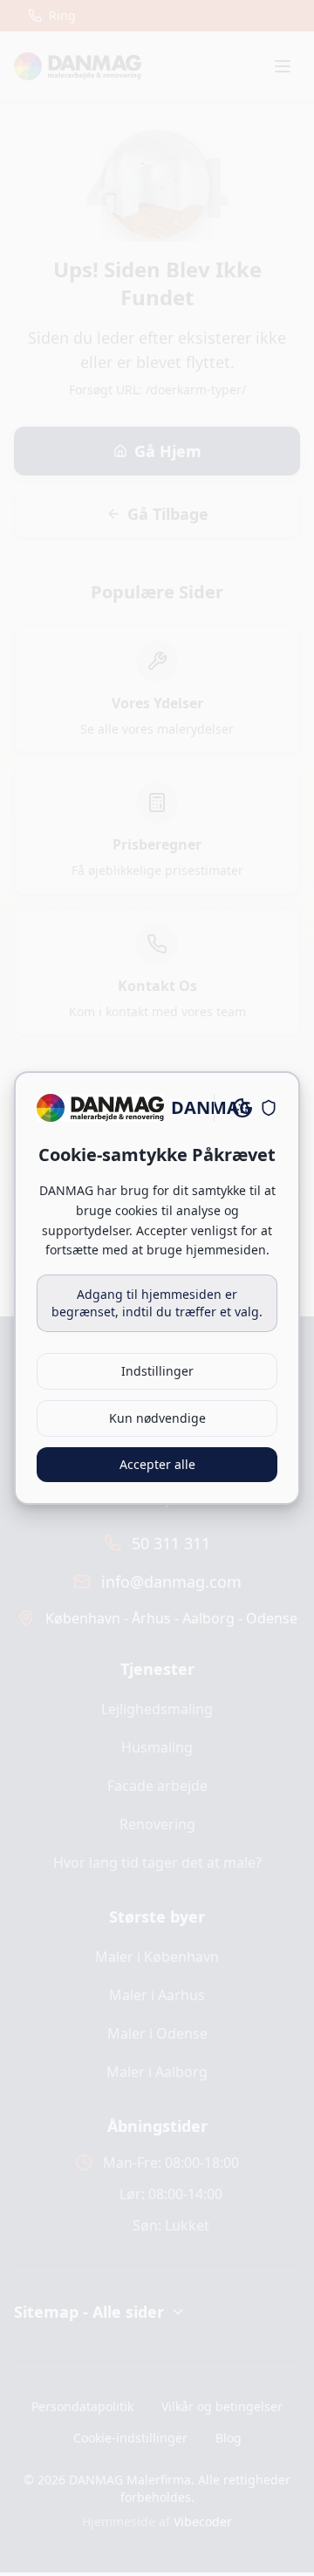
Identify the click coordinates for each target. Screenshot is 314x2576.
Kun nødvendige (157, 1418)
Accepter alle (157, 1464)
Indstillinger (157, 1371)
